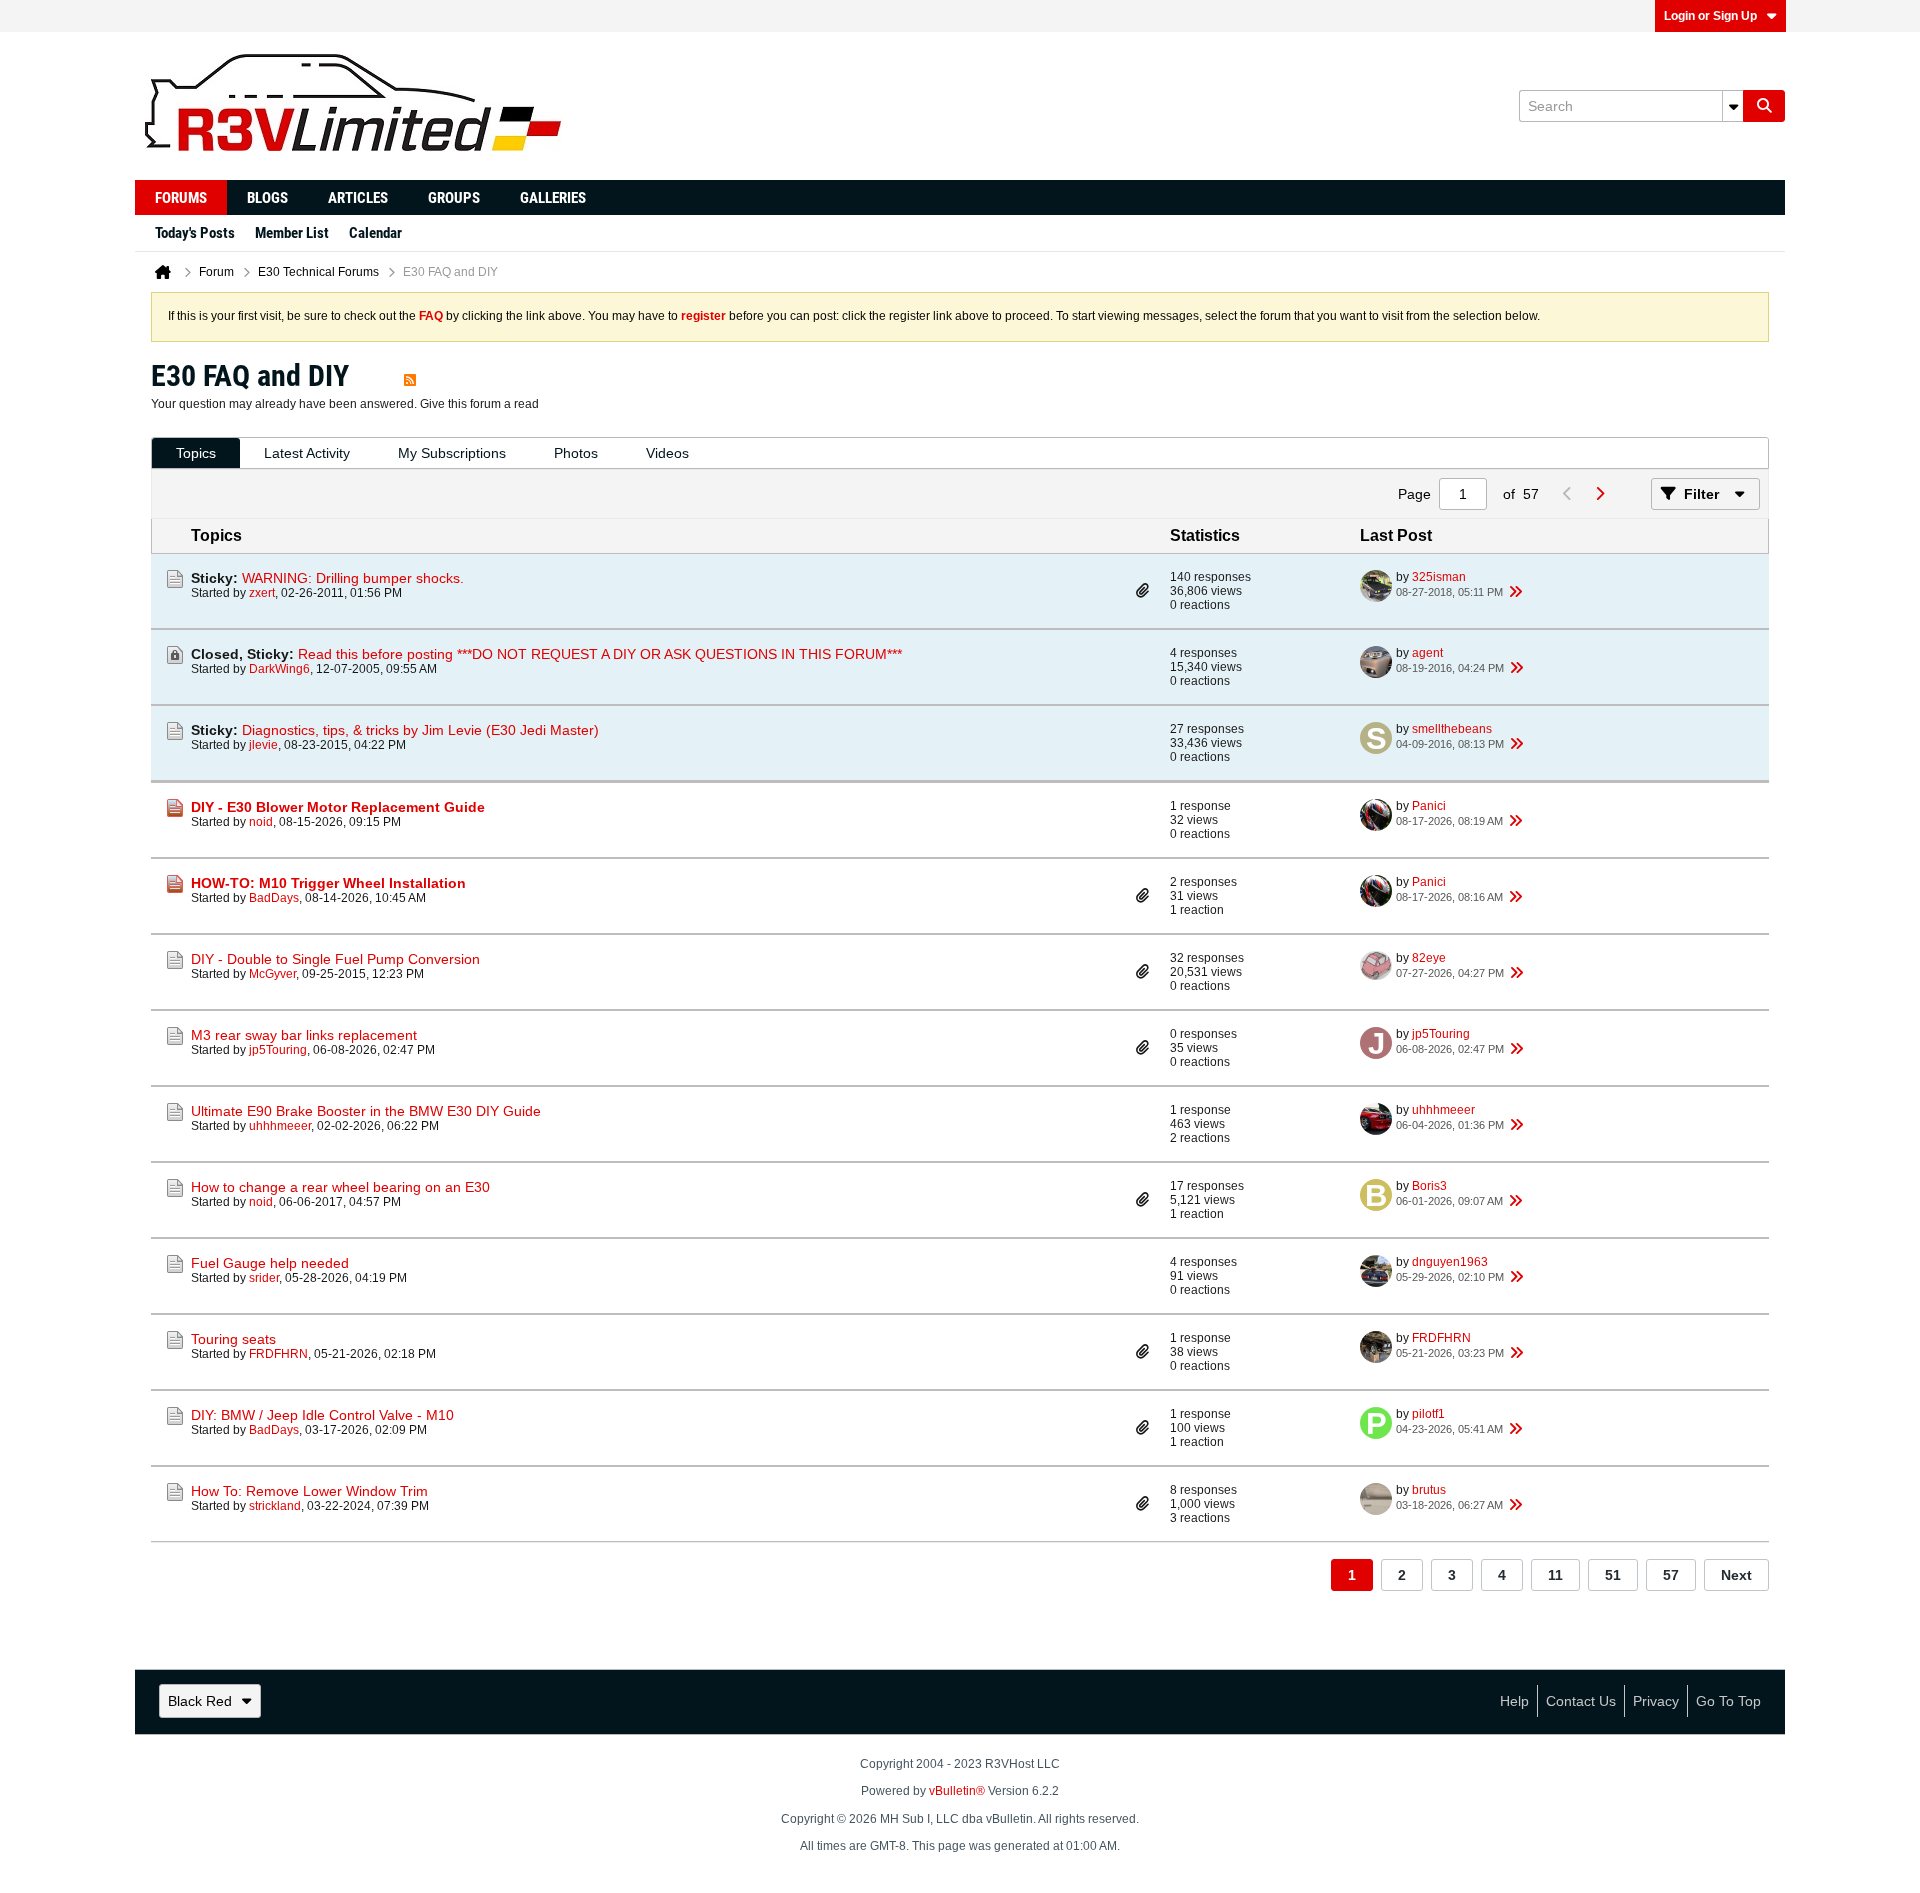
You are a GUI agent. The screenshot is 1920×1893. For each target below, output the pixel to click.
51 (1613, 1575)
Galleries (553, 198)
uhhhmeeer (280, 1126)
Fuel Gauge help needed (270, 1263)
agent (1427, 653)
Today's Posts (195, 233)
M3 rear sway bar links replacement (304, 1035)
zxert (262, 593)
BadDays (274, 898)
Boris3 (1429, 1186)
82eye (1429, 958)
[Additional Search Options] (1733, 106)
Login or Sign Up (1710, 16)
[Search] (1764, 106)
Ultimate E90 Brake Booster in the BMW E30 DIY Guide (366, 1111)
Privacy (1656, 1701)
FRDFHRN (278, 1354)
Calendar (375, 233)
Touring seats (233, 1339)
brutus (1429, 1490)
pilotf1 (1428, 1414)
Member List (292, 233)
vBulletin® (957, 1791)
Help (1514, 1701)
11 (1555, 1575)
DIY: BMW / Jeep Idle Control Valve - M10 (322, 1415)
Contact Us (1581, 1701)
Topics (196, 453)
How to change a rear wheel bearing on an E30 (340, 1187)
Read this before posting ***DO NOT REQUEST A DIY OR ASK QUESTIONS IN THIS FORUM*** (600, 654)
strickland (275, 1506)
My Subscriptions (452, 453)
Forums (181, 198)
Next (1736, 1575)
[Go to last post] (1515, 592)
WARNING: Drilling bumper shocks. (353, 578)
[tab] (196, 453)
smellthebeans (1452, 729)
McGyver (272, 974)
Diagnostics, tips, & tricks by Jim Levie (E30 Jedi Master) (420, 730)
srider (264, 1278)
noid (261, 822)
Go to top (1728, 1701)
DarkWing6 (279, 669)
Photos (576, 453)
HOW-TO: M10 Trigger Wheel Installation (328, 883)
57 (1671, 1575)
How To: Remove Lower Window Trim (309, 1491)
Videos (667, 453)
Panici (1429, 806)
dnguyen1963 (1450, 1262)
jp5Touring (278, 1050)
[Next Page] (1599, 494)
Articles (358, 198)
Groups (454, 198)
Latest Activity (307, 453)
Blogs (267, 198)
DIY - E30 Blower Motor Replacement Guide (338, 807)
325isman (1439, 577)
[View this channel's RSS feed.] (410, 375)
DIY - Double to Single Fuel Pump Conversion (335, 959)
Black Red (200, 1701)
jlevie (263, 745)
